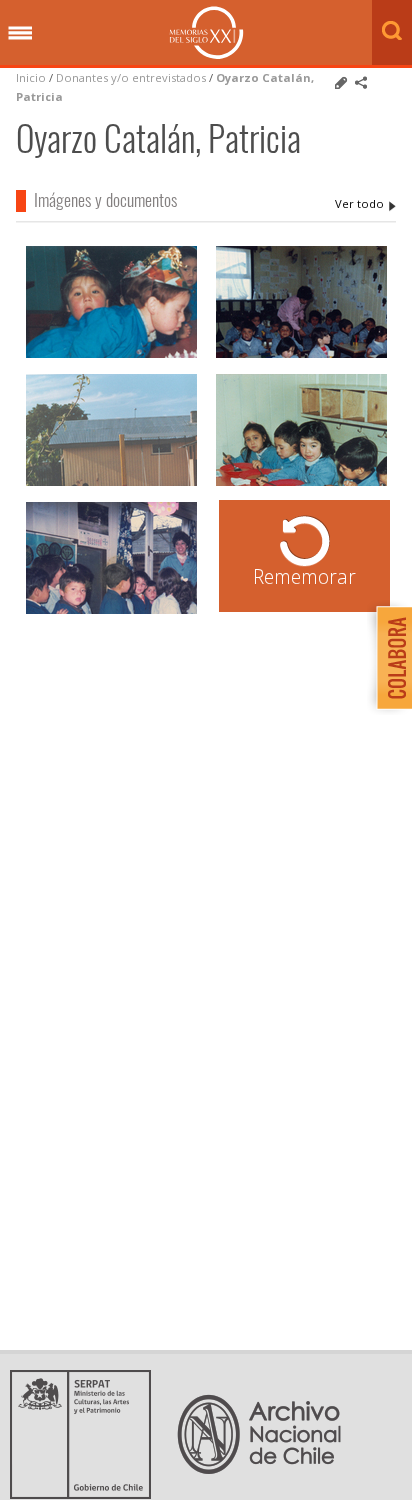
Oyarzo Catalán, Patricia (365, 204)
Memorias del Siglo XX (206, 32)
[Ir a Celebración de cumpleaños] (111, 355)
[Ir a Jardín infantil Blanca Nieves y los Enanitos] (301, 483)
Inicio (31, 77)
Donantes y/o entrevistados (131, 77)
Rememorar (304, 576)
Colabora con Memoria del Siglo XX (389, 657)
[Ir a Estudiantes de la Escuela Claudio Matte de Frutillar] (301, 355)
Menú (20, 34)
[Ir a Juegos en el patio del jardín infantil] (111, 483)
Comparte (361, 83)
